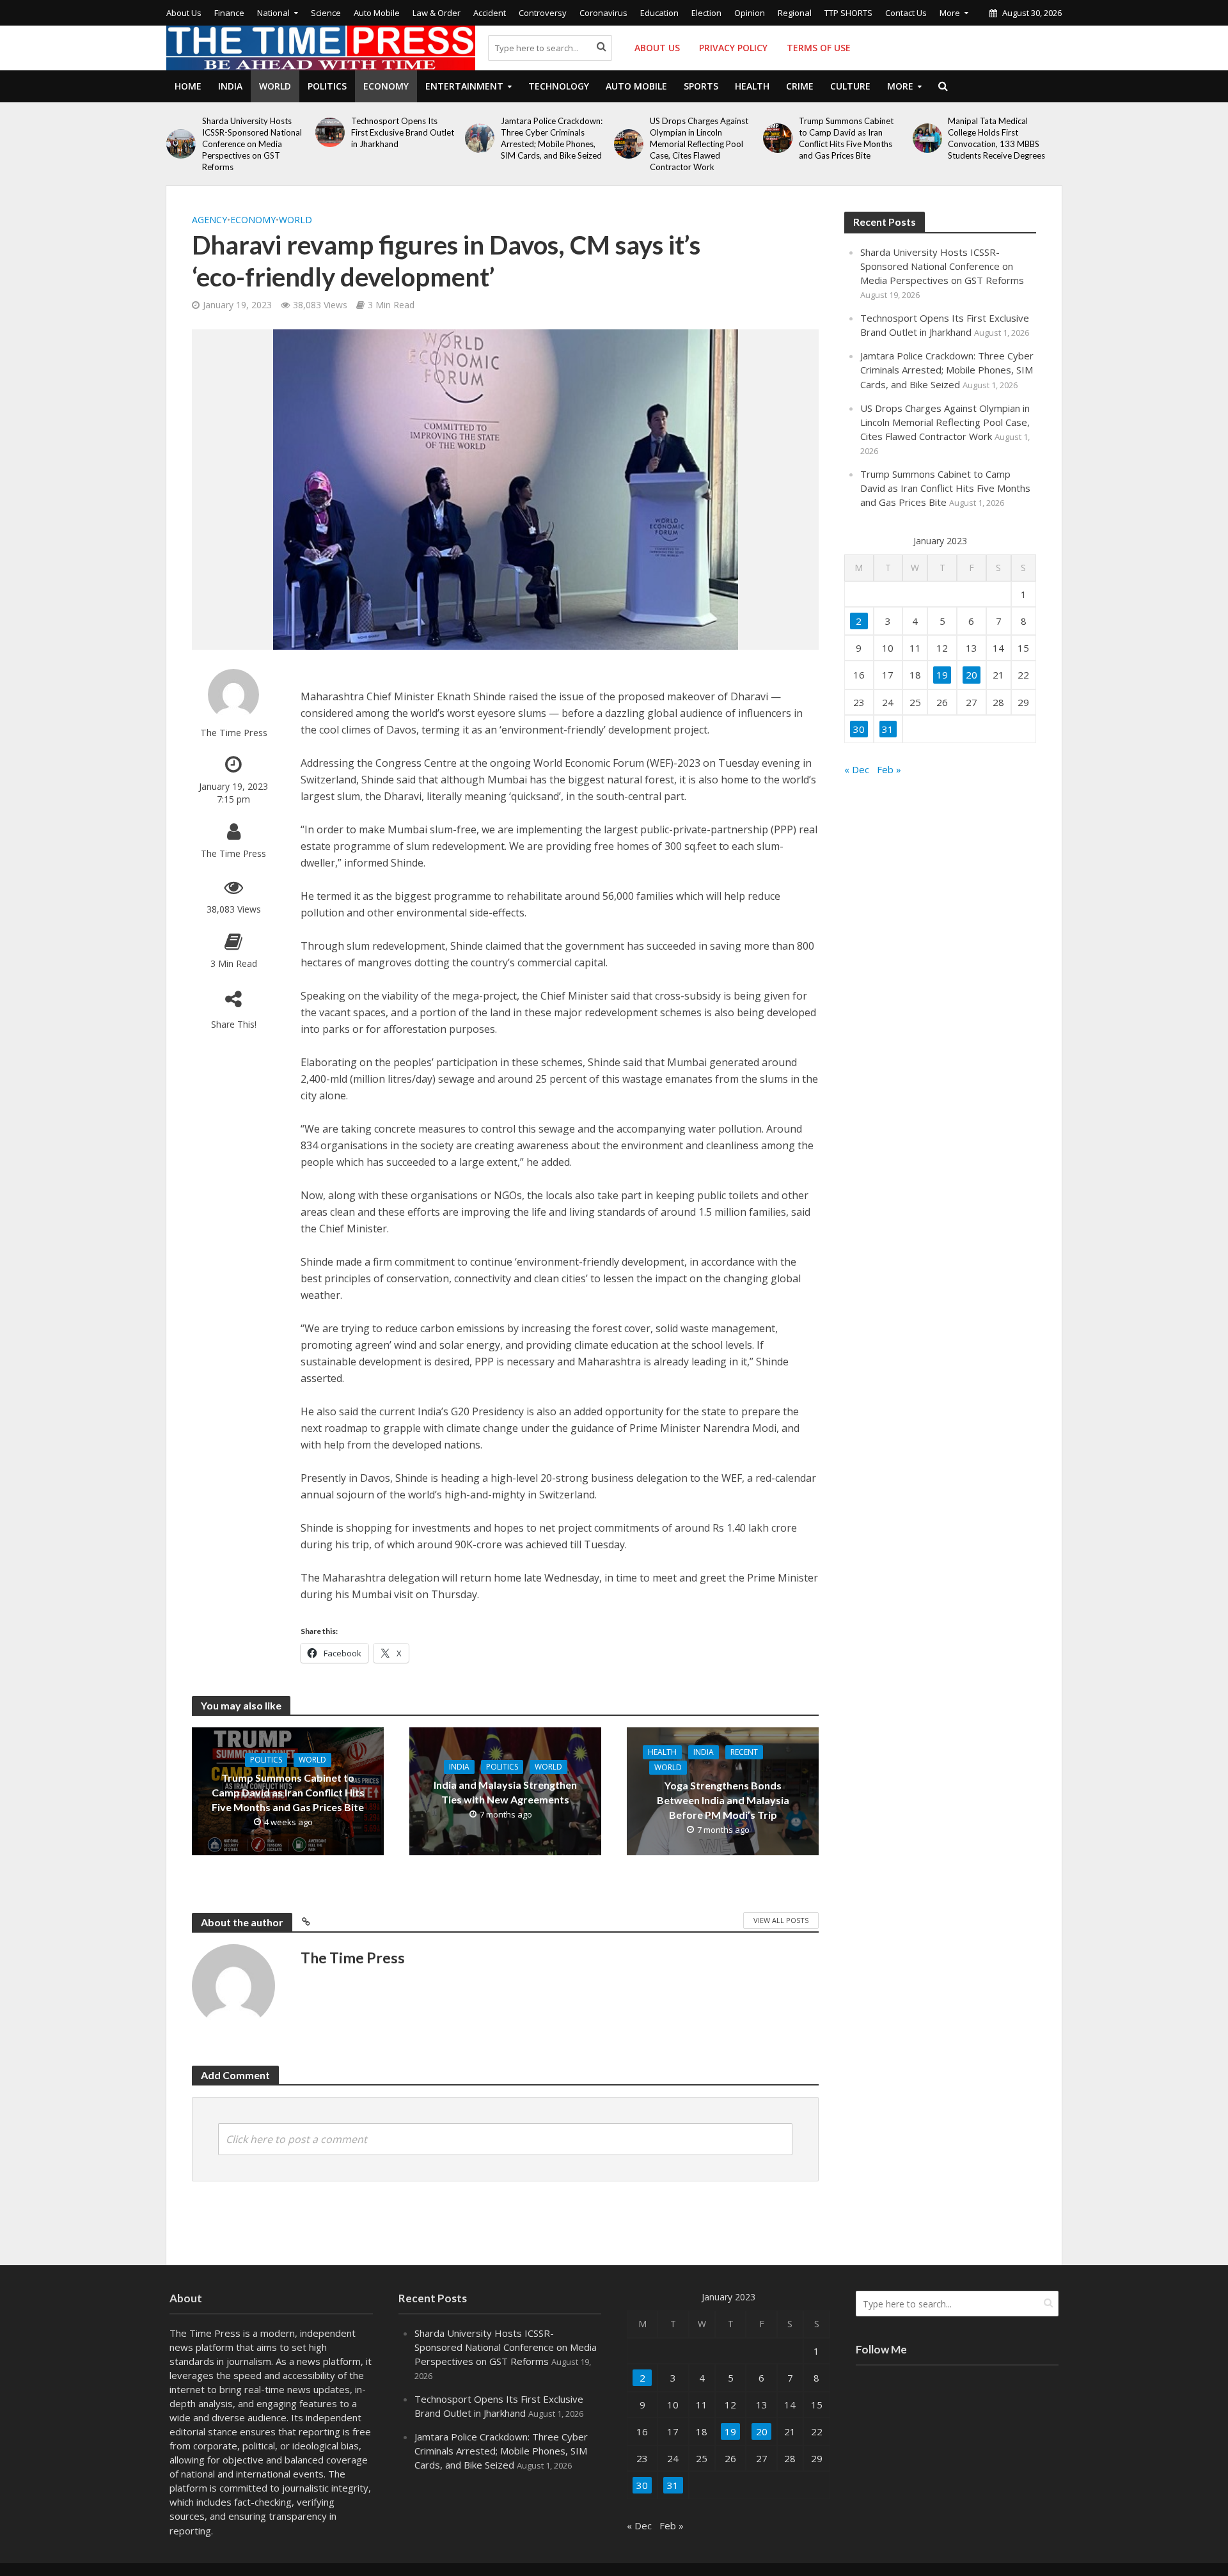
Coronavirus (603, 13)
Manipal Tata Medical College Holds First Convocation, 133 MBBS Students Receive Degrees (996, 138)
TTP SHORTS (848, 13)
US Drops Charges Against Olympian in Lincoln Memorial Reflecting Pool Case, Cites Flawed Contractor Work (699, 144)
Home (188, 86)
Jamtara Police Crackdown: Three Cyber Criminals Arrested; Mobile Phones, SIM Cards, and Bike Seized (552, 138)
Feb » (889, 769)
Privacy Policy (733, 48)
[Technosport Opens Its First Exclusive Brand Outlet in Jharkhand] (330, 132)
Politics (327, 86)
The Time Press (234, 733)
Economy (386, 86)
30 (859, 729)
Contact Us (906, 13)
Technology (559, 86)
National (273, 13)
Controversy (543, 13)
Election (706, 13)
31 (888, 729)
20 (972, 675)
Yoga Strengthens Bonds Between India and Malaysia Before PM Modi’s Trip (723, 1800)
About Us (184, 13)
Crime (800, 86)
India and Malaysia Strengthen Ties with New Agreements (505, 1792)
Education (659, 13)
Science (326, 13)
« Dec (857, 769)
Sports (701, 86)
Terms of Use (819, 48)
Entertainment (464, 86)
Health (752, 86)
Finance (229, 13)
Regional (795, 13)
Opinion (750, 13)
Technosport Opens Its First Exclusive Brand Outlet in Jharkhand (403, 132)
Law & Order (437, 13)
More (950, 13)
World (275, 86)
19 (942, 675)
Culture (850, 86)
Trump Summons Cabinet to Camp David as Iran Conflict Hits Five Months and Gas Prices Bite (846, 138)
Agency (209, 220)
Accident (490, 13)
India (230, 86)
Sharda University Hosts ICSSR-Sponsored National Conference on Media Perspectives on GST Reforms (252, 144)
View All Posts (781, 1920)
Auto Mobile (377, 13)
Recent (744, 1752)
